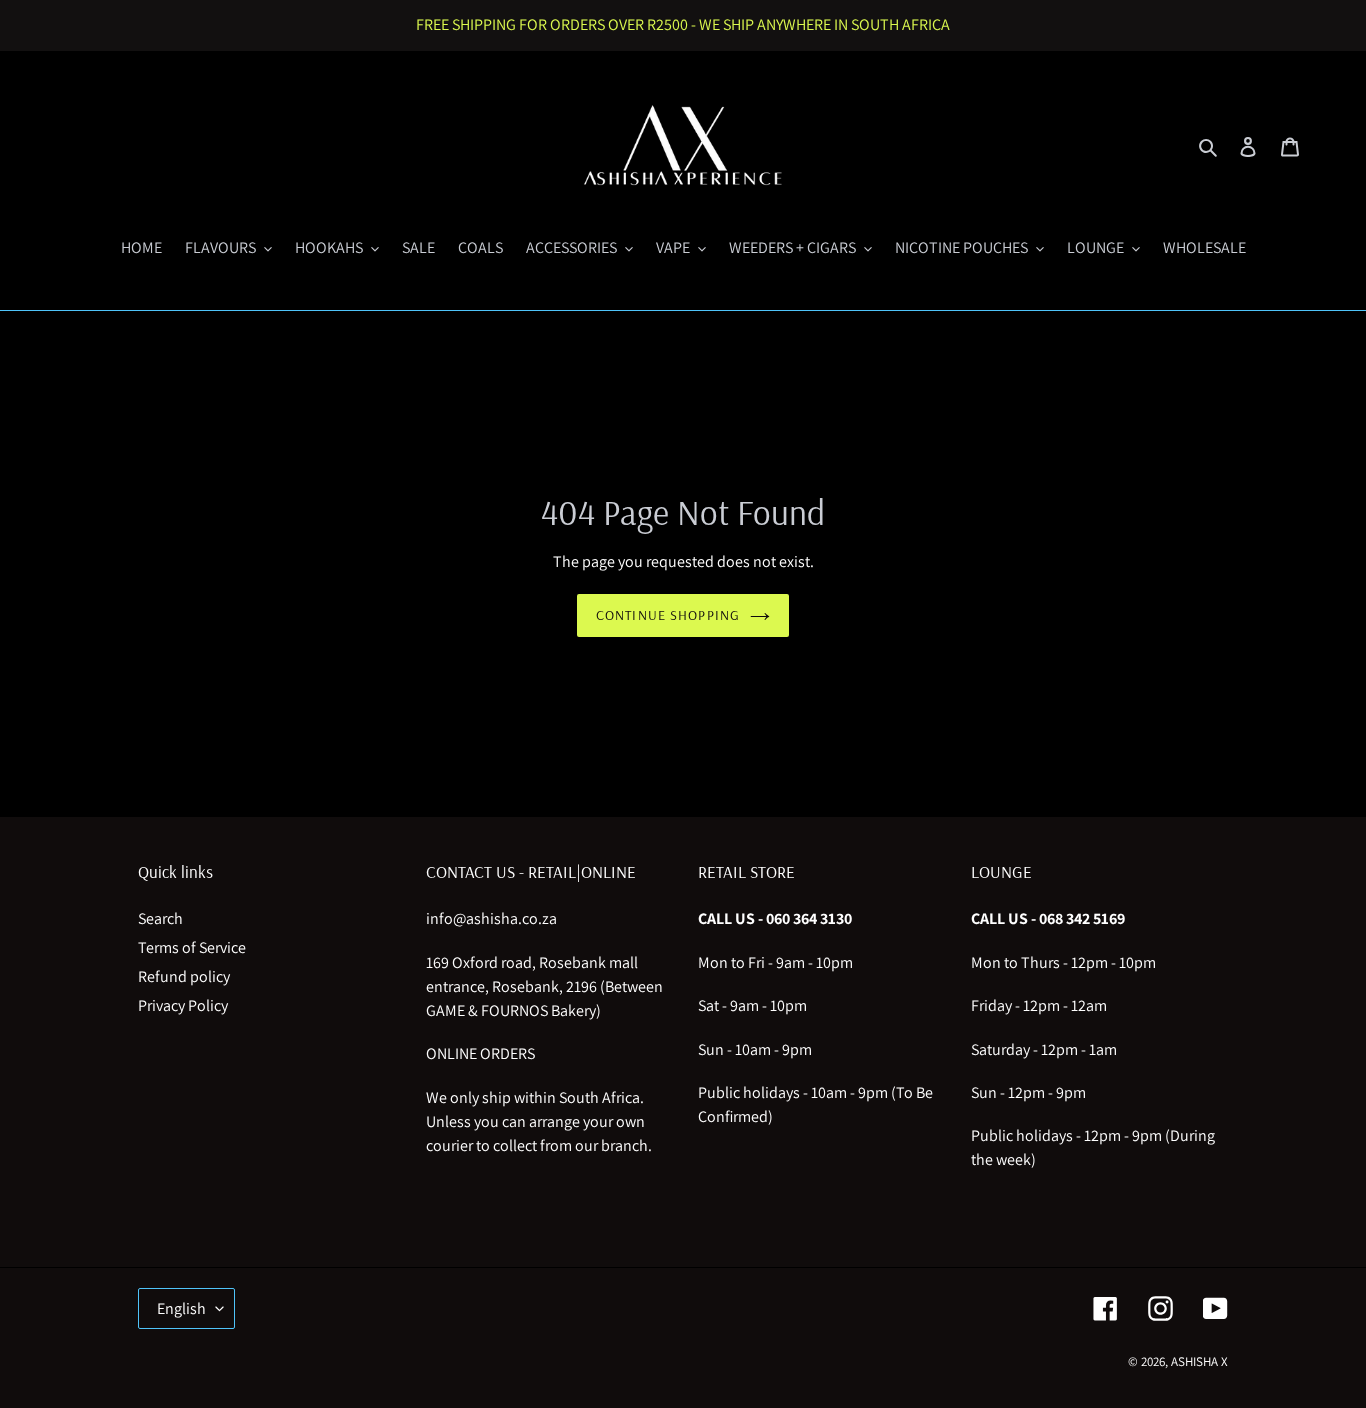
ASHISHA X (1199, 1361)
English (181, 1308)
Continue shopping (668, 615)
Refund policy (184, 976)
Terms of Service (192, 947)
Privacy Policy (183, 1005)
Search (160, 918)
